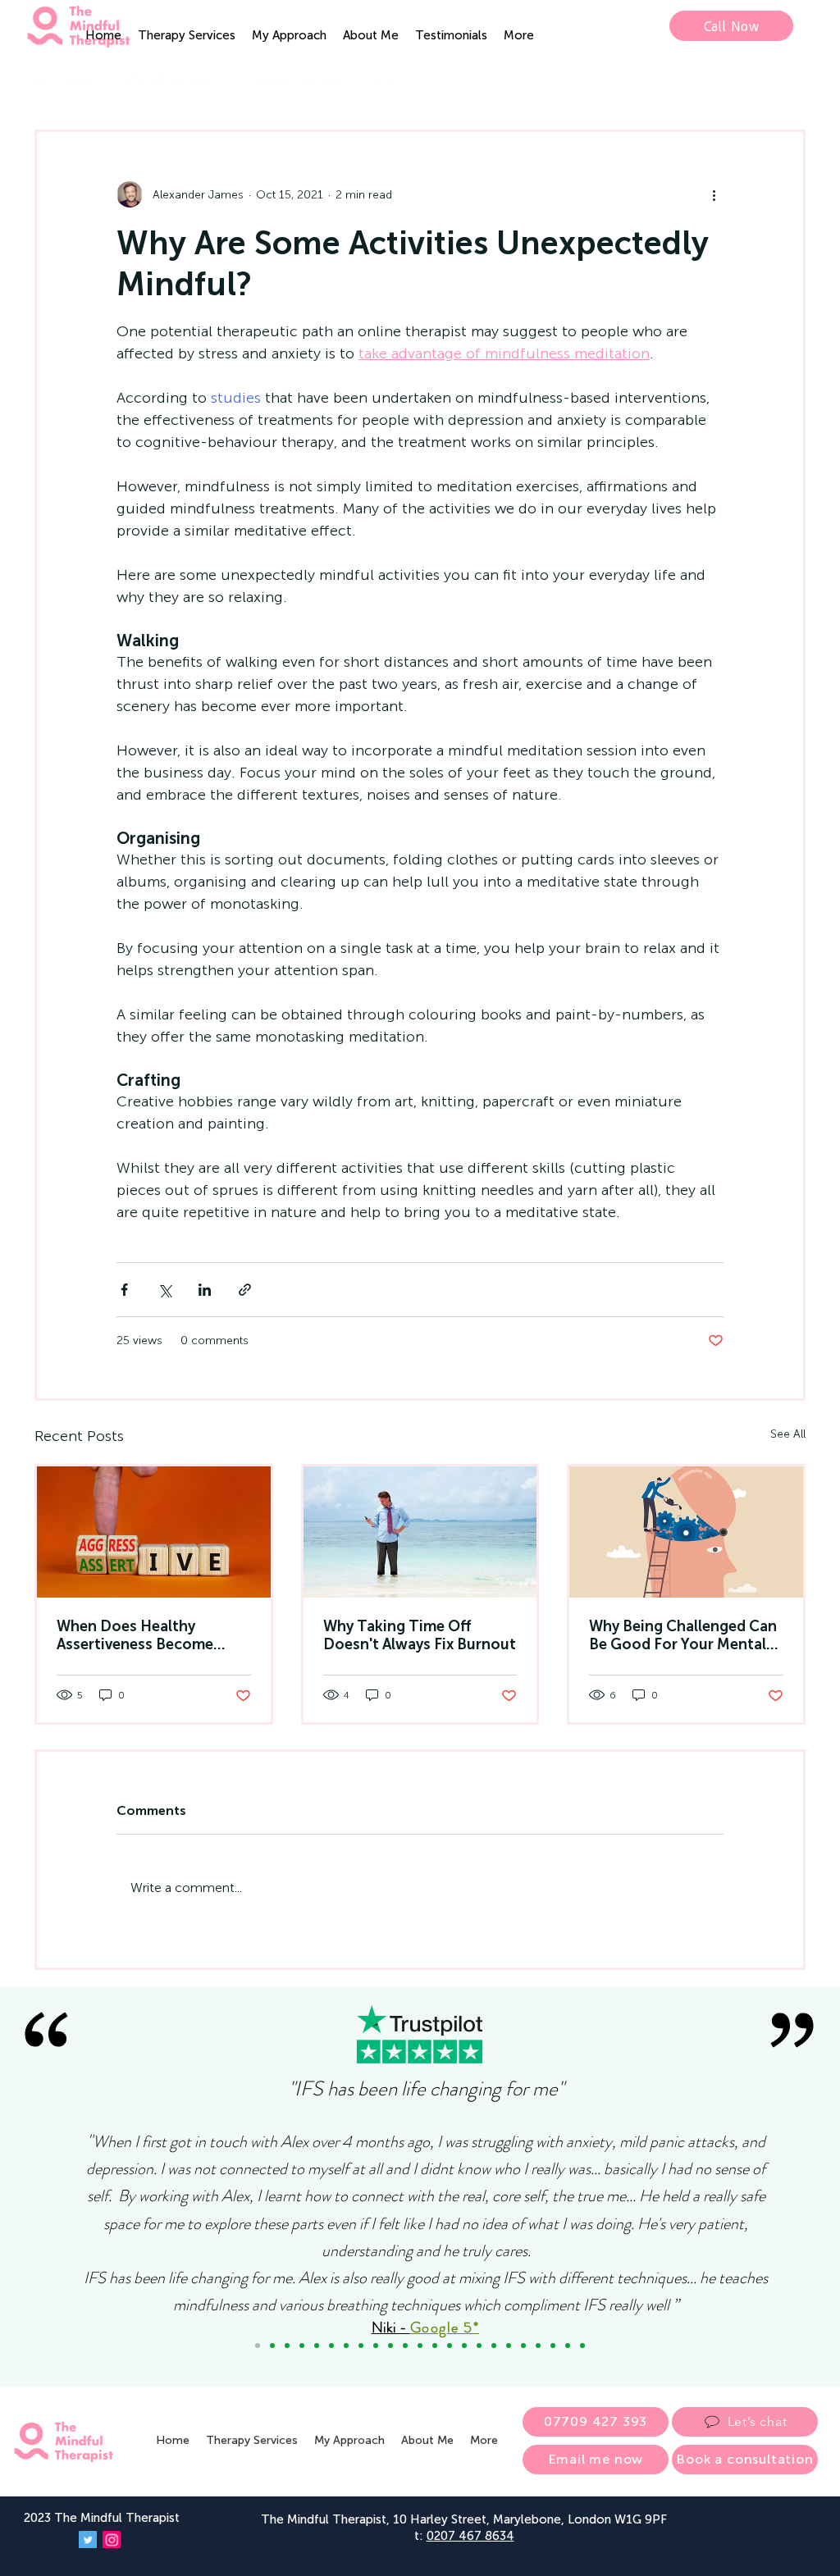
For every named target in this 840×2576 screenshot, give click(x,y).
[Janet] (376, 2346)
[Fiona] (464, 2346)
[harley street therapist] (686, 1532)
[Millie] (523, 2346)
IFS (383, 80)
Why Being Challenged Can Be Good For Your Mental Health (683, 1635)
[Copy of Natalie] (331, 2346)
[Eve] (538, 2346)
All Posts (64, 80)
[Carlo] (509, 2346)
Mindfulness (168, 80)
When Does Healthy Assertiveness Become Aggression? (135, 1635)
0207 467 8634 (470, 2536)
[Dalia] (346, 2346)
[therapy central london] (154, 1532)
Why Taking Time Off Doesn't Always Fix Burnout (420, 1635)
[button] (187, 35)
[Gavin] (420, 2346)
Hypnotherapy (292, 80)
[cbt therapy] (420, 1532)
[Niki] (258, 2346)
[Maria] (302, 2346)
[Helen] (479, 2346)
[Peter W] (450, 2346)
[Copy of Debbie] (272, 2346)
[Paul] (494, 2346)
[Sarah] (405, 2346)
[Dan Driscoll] (435, 2346)
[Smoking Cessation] (582, 2346)
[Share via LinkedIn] (205, 1290)
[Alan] (568, 2346)
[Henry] (553, 2346)
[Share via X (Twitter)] (164, 1290)
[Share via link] (245, 1290)
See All (788, 1434)
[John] (361, 2346)
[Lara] (317, 2346)
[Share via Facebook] (124, 1290)
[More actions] (714, 194)
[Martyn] (390, 2346)
